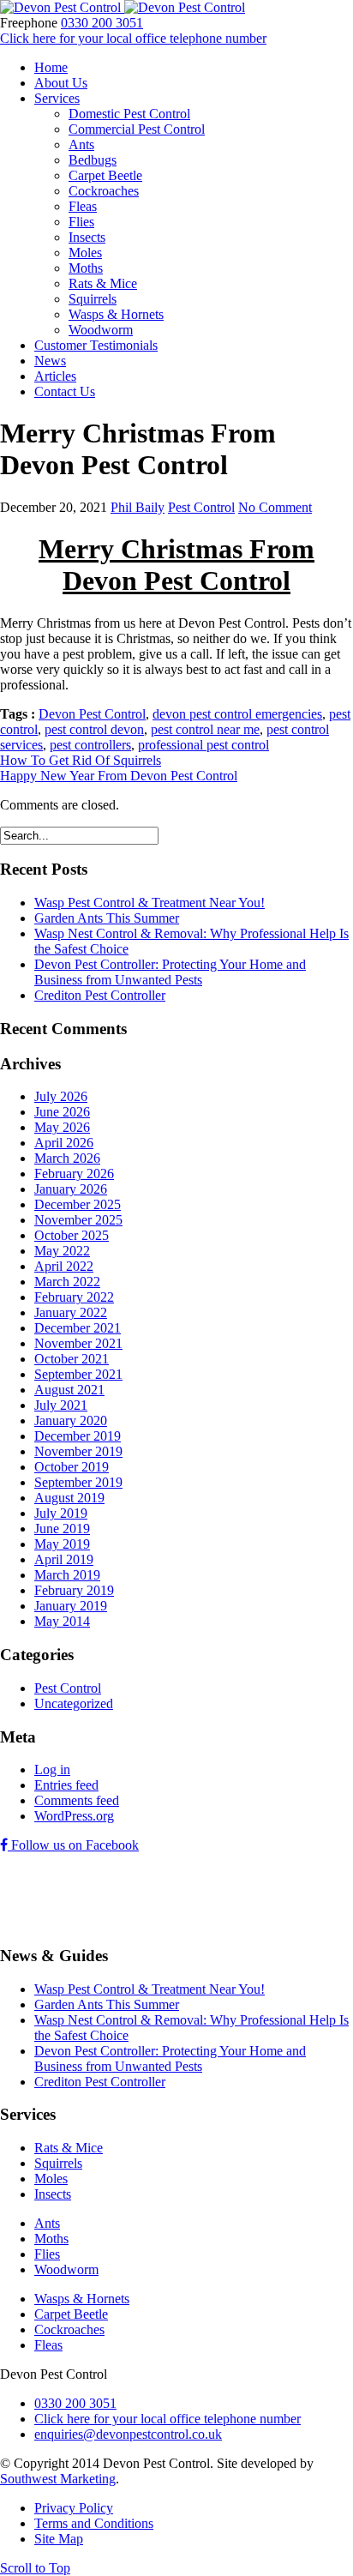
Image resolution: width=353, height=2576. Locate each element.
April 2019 (64, 1559)
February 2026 (74, 1174)
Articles (55, 376)
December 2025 (78, 1204)
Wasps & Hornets (116, 314)
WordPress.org (74, 1816)
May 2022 (62, 1251)
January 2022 (71, 1312)
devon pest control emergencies (237, 714)
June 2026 (62, 1112)
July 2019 (61, 1513)
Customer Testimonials (96, 345)
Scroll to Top (35, 2568)
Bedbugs (93, 160)
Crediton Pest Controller (100, 995)
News (50, 361)
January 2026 (71, 1189)
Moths (86, 268)
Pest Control (201, 507)
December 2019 (78, 1436)
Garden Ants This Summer (107, 918)
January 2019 (71, 1606)
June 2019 (62, 1529)
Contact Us (65, 391)
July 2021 (61, 1405)
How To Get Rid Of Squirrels (81, 760)
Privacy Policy (74, 2508)
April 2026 (64, 1143)
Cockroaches (104, 191)
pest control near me (205, 729)
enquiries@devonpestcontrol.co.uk (128, 2434)
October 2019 (72, 1467)
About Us (61, 83)
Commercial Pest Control (137, 129)
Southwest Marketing (58, 2479)
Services (57, 98)
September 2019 (78, 1482)
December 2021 (78, 1328)
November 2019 (78, 1451)
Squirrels (93, 299)
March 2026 (67, 1158)
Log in (52, 1769)
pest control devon (94, 729)
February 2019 (74, 1590)
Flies (81, 222)
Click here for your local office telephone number (133, 38)
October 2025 (72, 1235)
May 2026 (62, 1127)
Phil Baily (138, 507)
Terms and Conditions (94, 2523)
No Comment (275, 507)
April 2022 (64, 1266)
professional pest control (203, 745)
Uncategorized (74, 1703)
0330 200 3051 (102, 23)
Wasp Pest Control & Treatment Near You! (150, 903)
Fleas (83, 206)
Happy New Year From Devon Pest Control (119, 776)
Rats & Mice (103, 283)
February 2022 (74, 1297)
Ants (81, 144)
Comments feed (77, 1800)
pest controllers (90, 745)
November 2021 (78, 1343)
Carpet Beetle (105, 175)
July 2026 (61, 1096)
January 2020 (71, 1420)
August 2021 (69, 1390)
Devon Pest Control (92, 714)
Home (51, 67)
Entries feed (66, 1785)
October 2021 (72, 1359)
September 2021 (78, 1374)
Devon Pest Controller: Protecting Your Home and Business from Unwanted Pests (170, 972)
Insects (87, 237)
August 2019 (69, 1498)
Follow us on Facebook (73, 1845)
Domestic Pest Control (129, 114)
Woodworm (101, 330)
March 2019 (67, 1575)
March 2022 (67, 1282)
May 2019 (62, 1544)
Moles (85, 253)
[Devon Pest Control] (123, 7)
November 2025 (78, 1220)
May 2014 (62, 1621)
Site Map (59, 2539)
